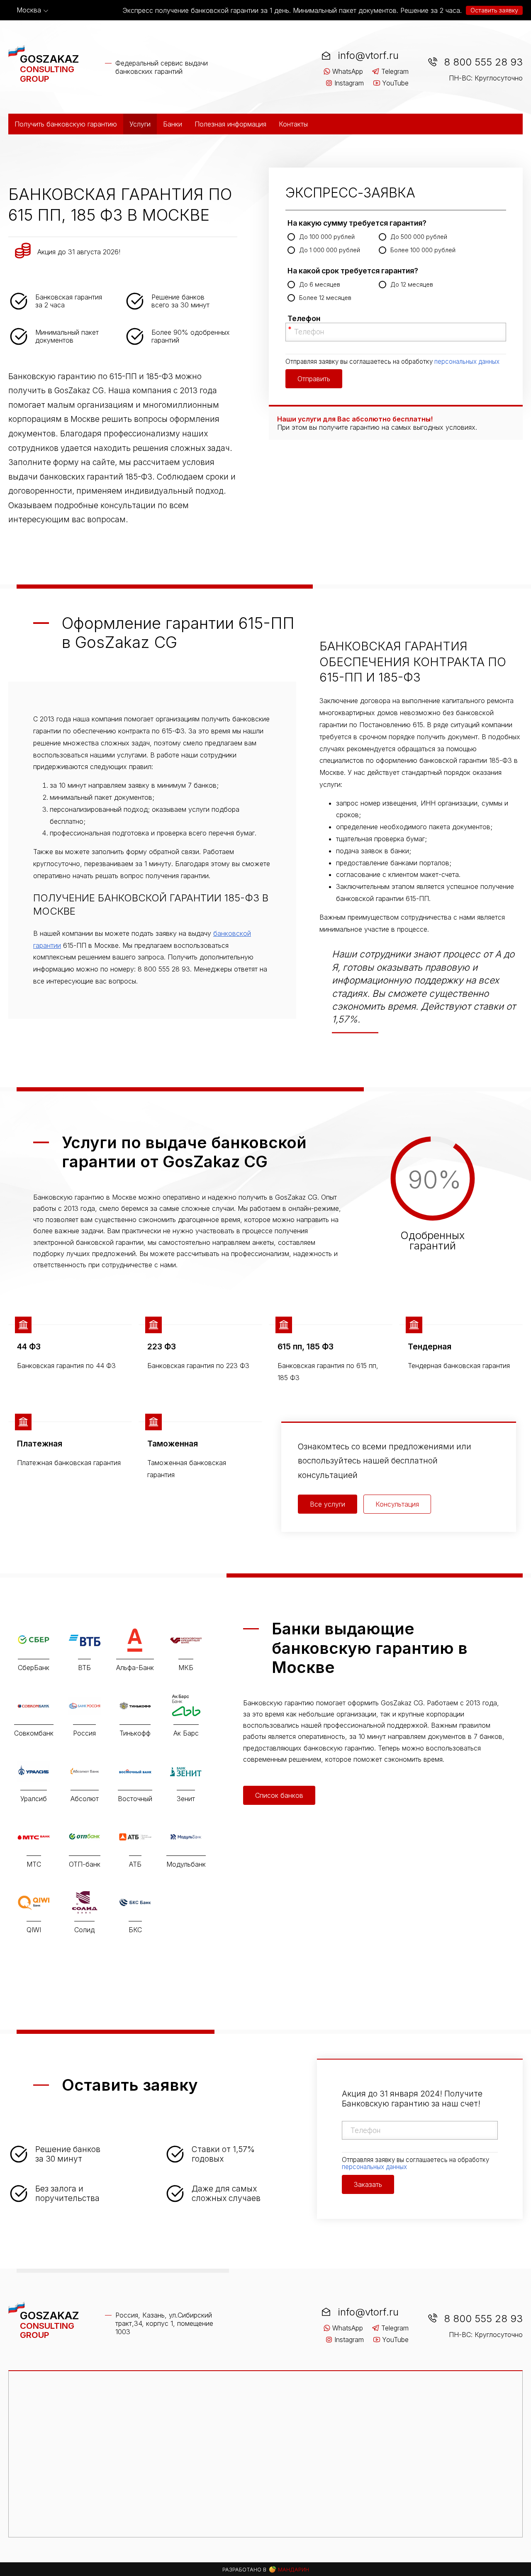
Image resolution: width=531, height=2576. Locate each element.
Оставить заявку (494, 10)
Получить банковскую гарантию (66, 124)
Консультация (397, 1504)
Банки (173, 124)
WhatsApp (348, 71)
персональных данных (467, 362)
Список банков (279, 1795)
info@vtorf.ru (368, 55)
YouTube (395, 83)
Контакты (293, 124)
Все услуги (328, 1504)
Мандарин (293, 2570)
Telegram (395, 71)
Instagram (349, 83)
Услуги (140, 124)
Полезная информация (230, 124)
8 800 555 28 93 (483, 62)
